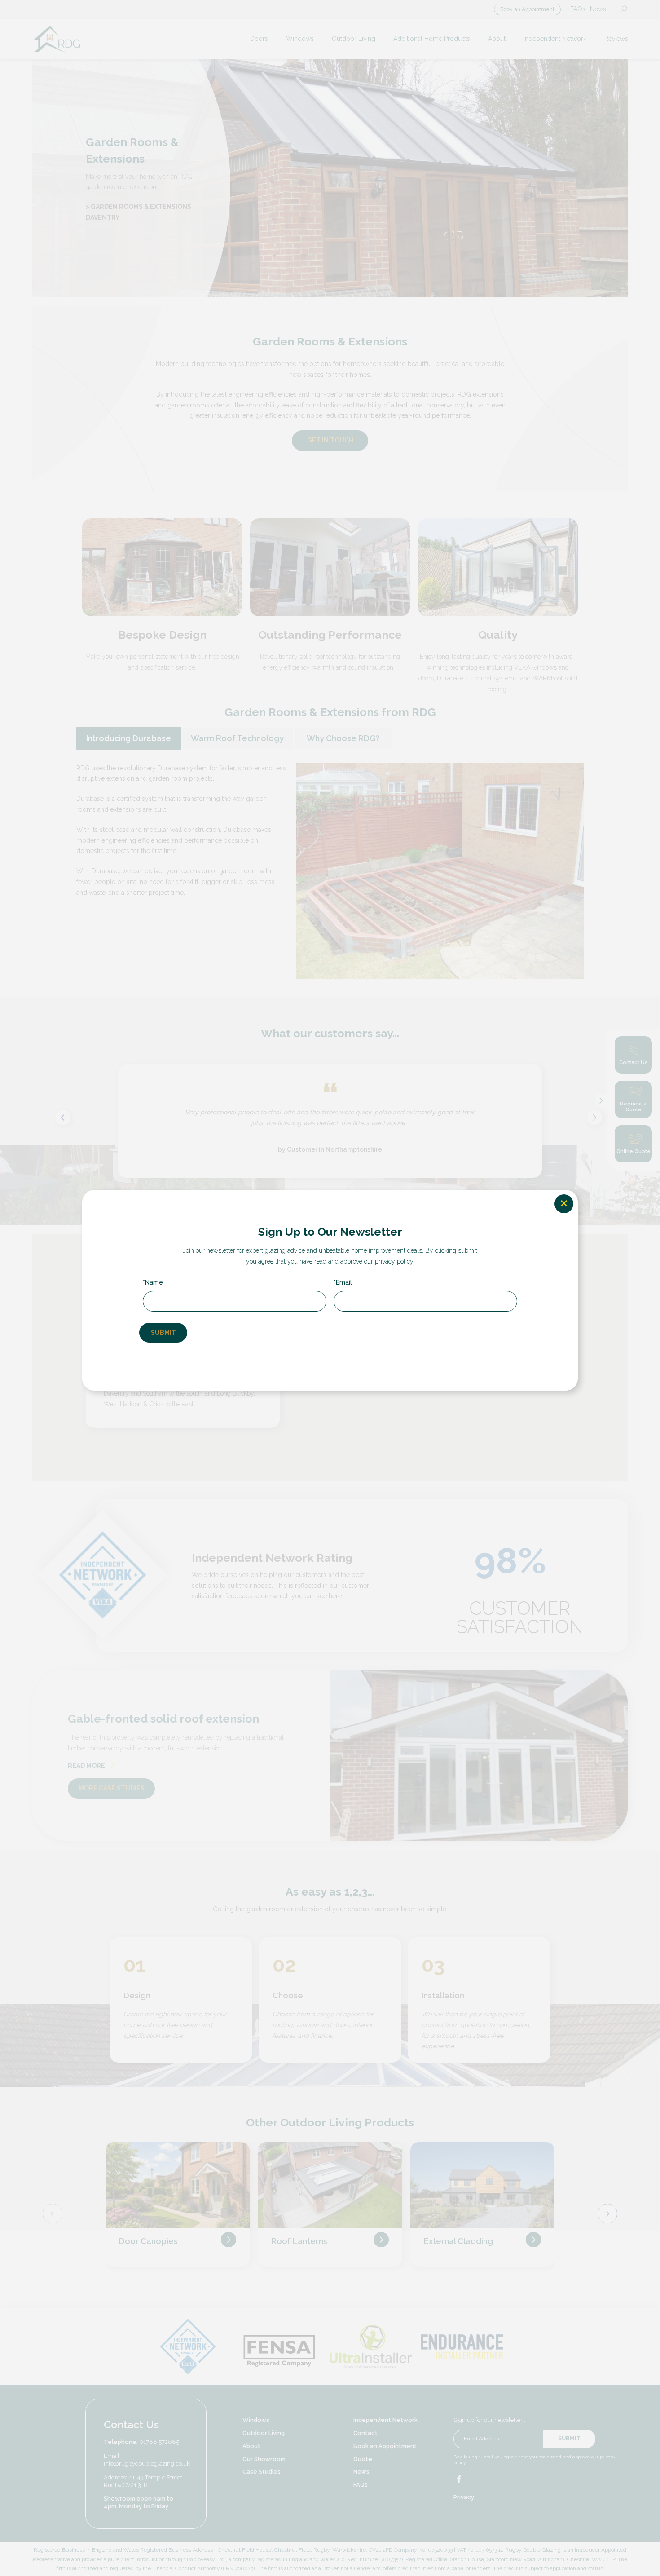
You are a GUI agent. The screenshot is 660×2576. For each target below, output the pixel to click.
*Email (343, 1282)
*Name (153, 1282)
